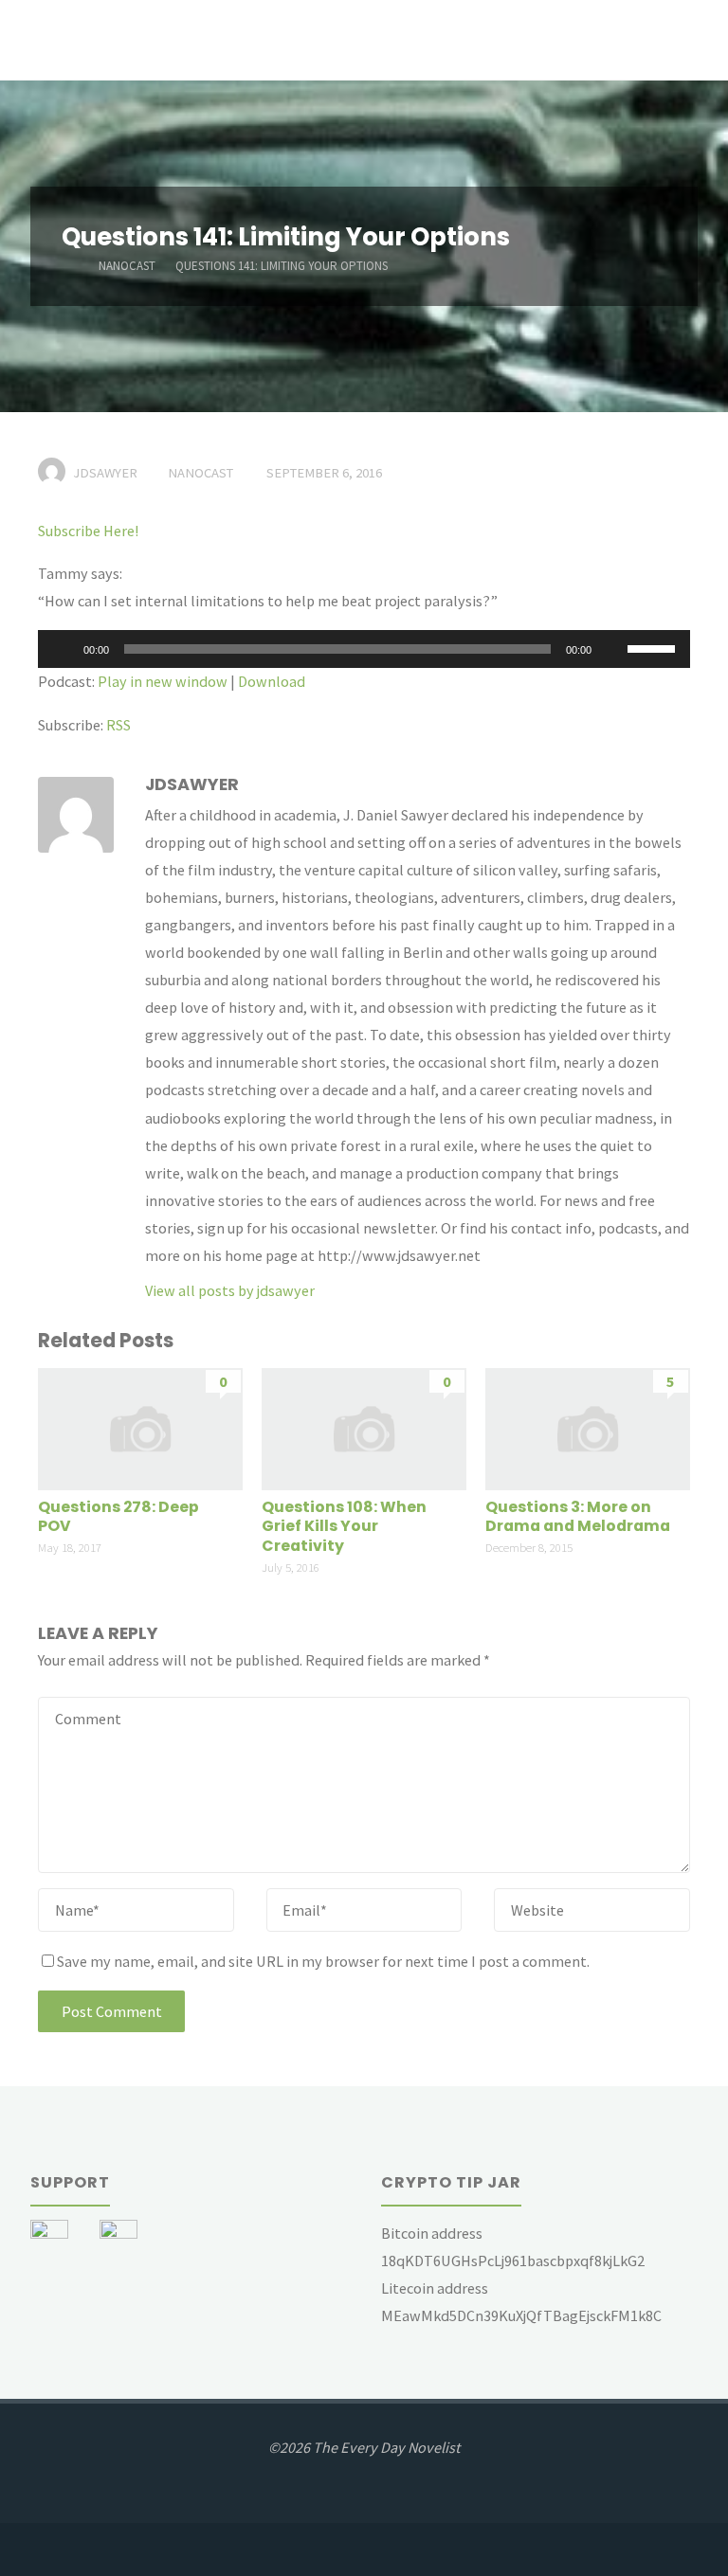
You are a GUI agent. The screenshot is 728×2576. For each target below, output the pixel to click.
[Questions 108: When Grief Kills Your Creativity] (364, 1427)
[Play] (63, 649)
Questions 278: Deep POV (118, 1517)
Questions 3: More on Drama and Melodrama (578, 1517)
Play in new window (163, 681)
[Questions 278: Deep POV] (140, 1427)
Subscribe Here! (88, 531)
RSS (118, 725)
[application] (364, 649)
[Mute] (612, 649)
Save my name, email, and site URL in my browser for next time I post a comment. (323, 1961)
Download (272, 681)
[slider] (654, 647)
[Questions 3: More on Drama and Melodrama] (587, 1427)
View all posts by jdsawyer (230, 1290)
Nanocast (127, 266)
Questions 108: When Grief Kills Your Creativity (344, 1526)
